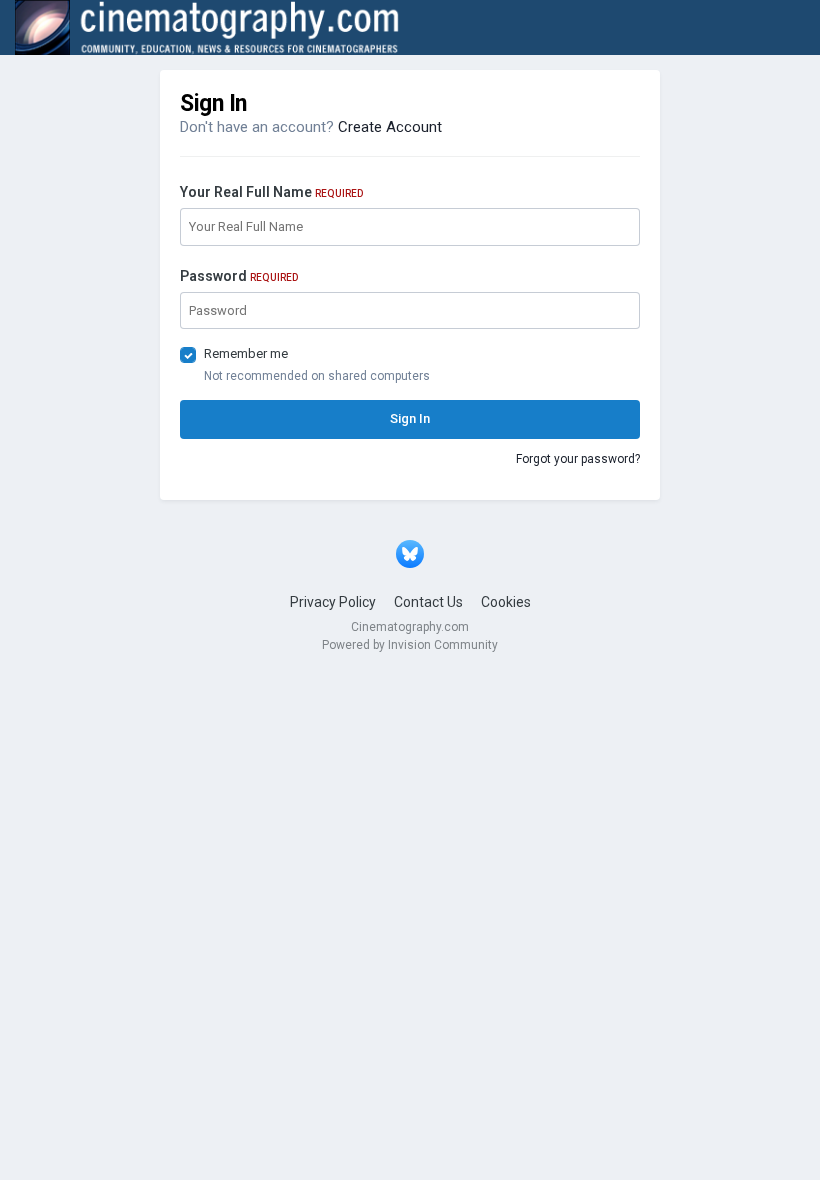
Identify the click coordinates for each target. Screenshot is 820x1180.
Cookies (506, 602)
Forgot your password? (578, 459)
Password (239, 276)
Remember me (246, 353)
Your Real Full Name (271, 192)
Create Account (390, 127)
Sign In (410, 418)
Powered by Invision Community (410, 645)
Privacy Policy (333, 602)
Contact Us (428, 602)
